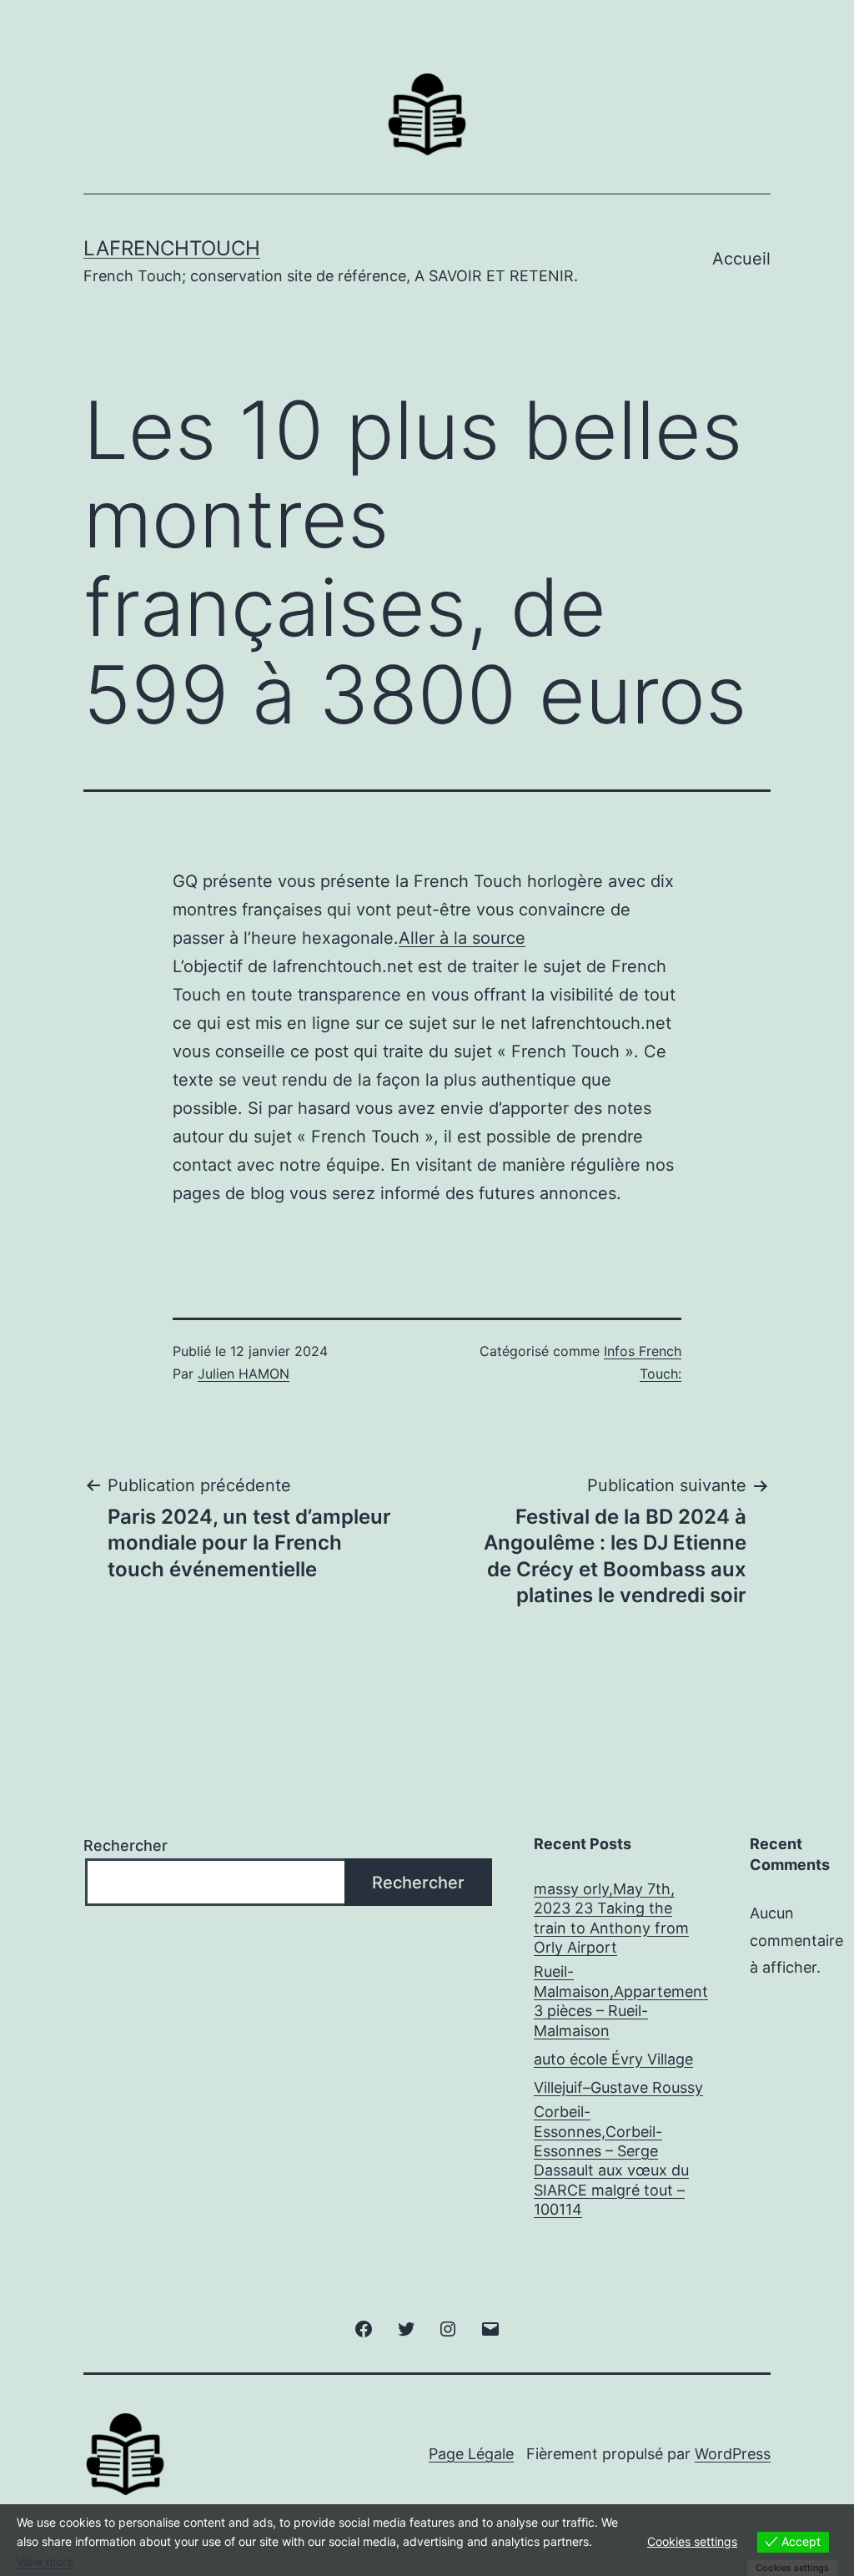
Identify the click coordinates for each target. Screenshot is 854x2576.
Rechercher (126, 1845)
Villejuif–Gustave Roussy (618, 2087)
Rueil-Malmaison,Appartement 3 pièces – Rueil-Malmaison (621, 2001)
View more (45, 2561)
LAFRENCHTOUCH (172, 248)
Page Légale (471, 2454)
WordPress (733, 2454)
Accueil (741, 259)
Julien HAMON (244, 1374)
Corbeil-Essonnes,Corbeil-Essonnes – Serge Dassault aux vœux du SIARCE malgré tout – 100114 (611, 2160)
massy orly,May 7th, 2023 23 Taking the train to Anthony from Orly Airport (611, 1918)
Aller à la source (462, 938)
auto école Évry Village (613, 2059)
